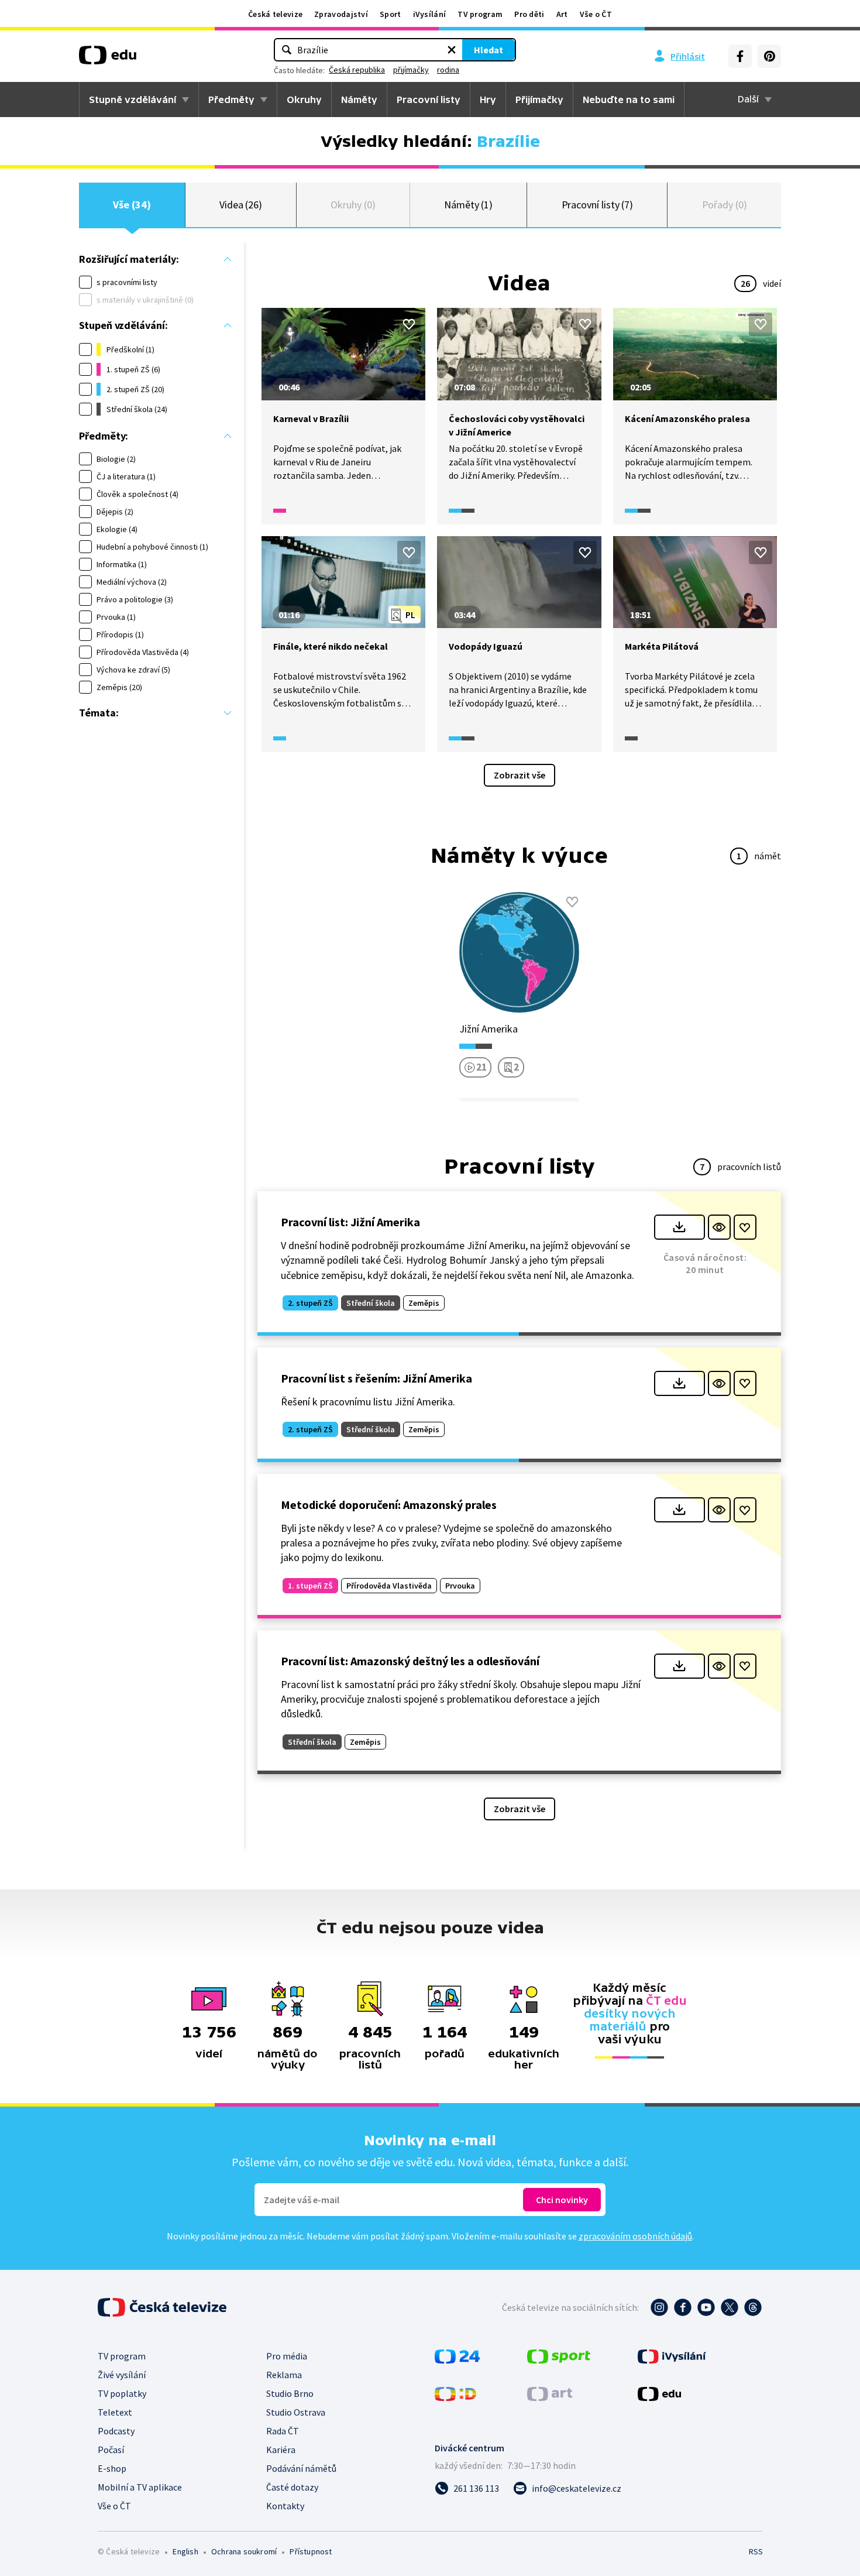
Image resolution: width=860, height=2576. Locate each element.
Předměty (231, 100)
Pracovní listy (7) (598, 205)
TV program (480, 14)
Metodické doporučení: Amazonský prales (389, 1505)
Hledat (489, 50)
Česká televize (275, 14)
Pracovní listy (429, 100)
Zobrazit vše (520, 775)
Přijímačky (539, 100)
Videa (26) (241, 205)
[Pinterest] (769, 56)
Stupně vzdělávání (133, 100)
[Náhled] (719, 1227)
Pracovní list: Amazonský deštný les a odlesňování (410, 1661)
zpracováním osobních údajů (635, 2236)
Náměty (359, 100)
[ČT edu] (108, 59)
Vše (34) (132, 205)
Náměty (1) (468, 205)
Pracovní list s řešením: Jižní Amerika (376, 1378)
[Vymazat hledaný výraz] (452, 50)
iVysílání (430, 14)
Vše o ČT (596, 14)
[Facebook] (740, 56)
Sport (391, 14)
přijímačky (411, 70)
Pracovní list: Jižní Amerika (350, 1222)
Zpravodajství (341, 14)
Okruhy (304, 100)
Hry (488, 100)
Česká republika (357, 70)
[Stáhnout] (680, 1227)
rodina (448, 70)
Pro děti (529, 14)
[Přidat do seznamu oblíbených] (409, 324)
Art (562, 14)
